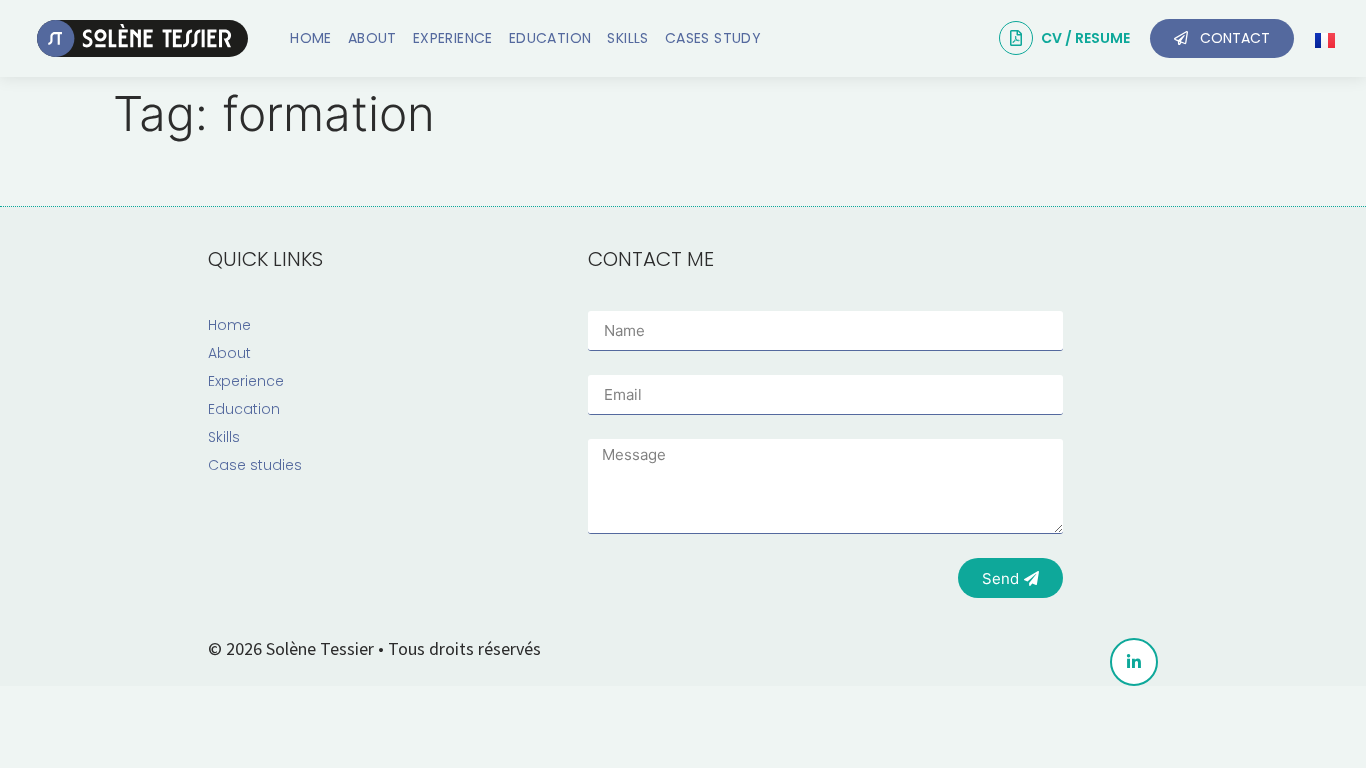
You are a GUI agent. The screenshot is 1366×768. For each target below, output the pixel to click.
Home (311, 38)
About (372, 38)
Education (550, 38)
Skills (627, 38)
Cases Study (713, 38)
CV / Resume (1085, 38)
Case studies (255, 465)
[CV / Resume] (1016, 38)
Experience (453, 38)
